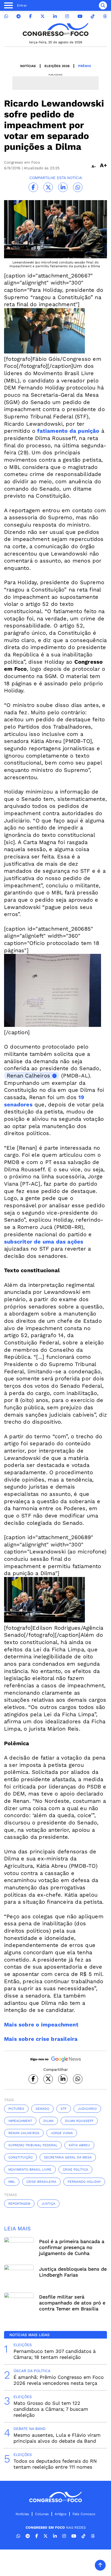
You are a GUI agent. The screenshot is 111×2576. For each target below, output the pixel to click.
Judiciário (87, 2109)
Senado (42, 2109)
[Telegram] (19, 16)
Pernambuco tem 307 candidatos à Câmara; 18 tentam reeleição (55, 2354)
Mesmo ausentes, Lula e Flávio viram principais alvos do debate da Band (57, 2438)
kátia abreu (79, 2145)
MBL (12, 2182)
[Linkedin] (55, 16)
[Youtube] (80, 16)
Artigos (61, 2514)
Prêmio (85, 66)
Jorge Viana (62, 2133)
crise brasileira (41, 2182)
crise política (75, 2170)
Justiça (48, 2204)
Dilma (48, 2121)
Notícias (28, 66)
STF (64, 2109)
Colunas (42, 2514)
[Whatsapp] (6, 16)
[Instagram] (67, 16)
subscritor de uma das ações (44, 1242)
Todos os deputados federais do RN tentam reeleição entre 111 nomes (55, 2464)
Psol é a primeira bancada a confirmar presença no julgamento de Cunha (72, 2247)
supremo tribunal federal (33, 2145)
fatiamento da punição (68, 431)
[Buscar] (103, 5)
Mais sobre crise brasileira (41, 2039)
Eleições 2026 (57, 66)
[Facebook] (30, 16)
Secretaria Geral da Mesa (68, 2157)
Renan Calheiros (28, 1076)
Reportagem (19, 2204)
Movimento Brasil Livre (30, 2170)
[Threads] (105, 16)
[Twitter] (43, 16)
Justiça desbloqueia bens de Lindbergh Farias (73, 2272)
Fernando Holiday (84, 2182)
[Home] (55, 30)
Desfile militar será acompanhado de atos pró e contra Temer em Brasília (72, 2303)
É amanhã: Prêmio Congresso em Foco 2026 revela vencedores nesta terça (59, 2380)
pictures (16, 2109)
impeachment (20, 2121)
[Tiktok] (93, 16)
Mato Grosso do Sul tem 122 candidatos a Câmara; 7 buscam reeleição (51, 2409)
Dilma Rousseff (79, 2121)
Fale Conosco (84, 2514)
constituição (20, 2157)
